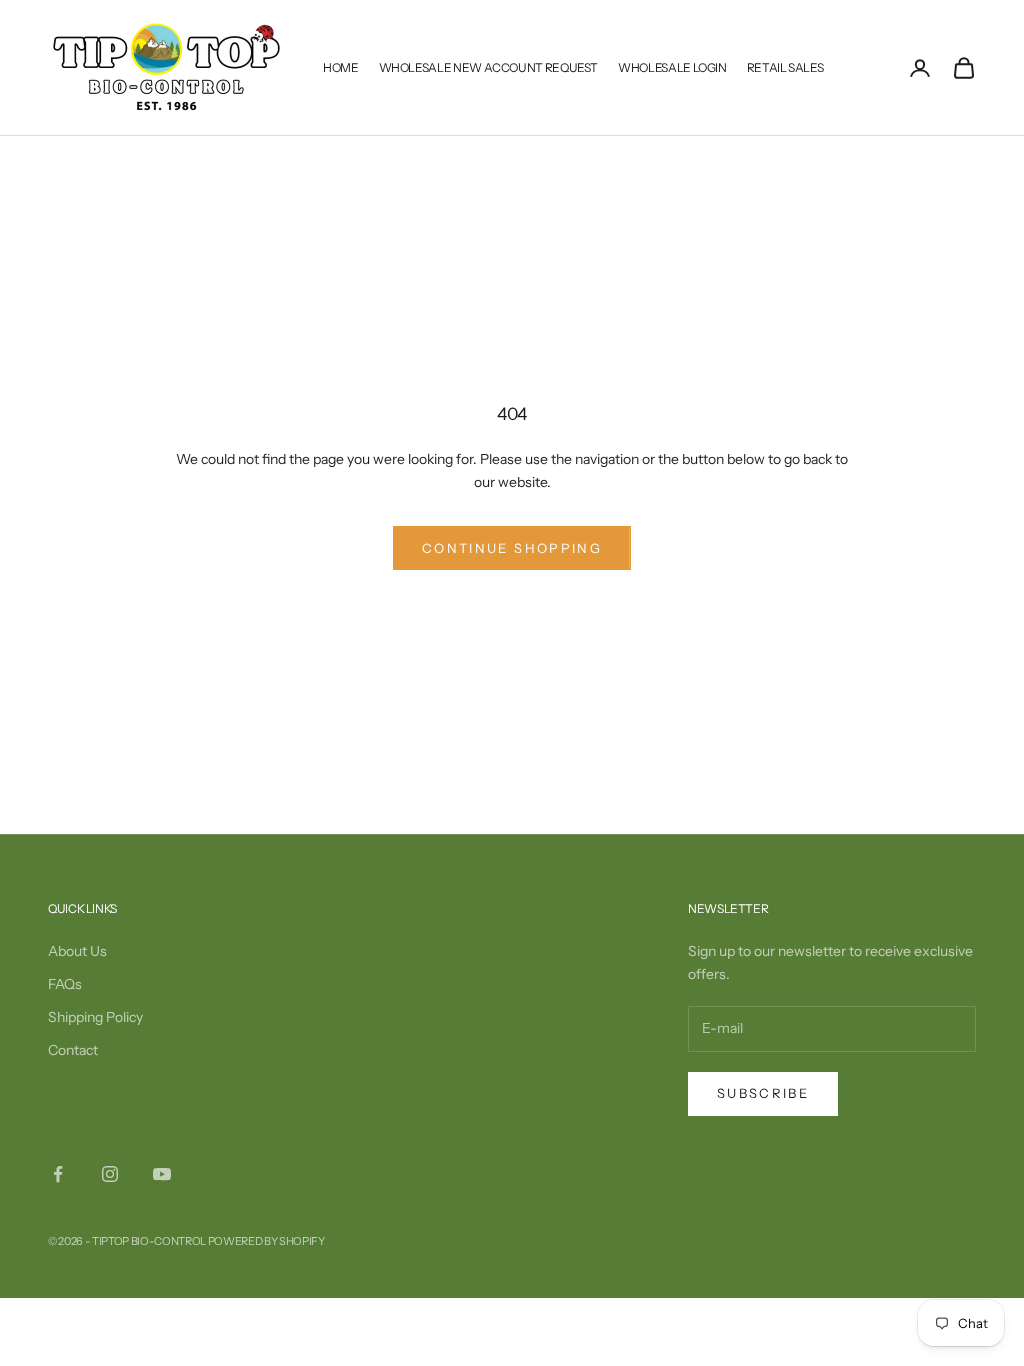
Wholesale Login (672, 67)
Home (341, 67)
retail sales (785, 67)
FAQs (65, 984)
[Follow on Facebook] (58, 1174)
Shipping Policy (95, 1017)
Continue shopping (512, 548)
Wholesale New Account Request (489, 67)
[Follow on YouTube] (162, 1174)
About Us (77, 951)
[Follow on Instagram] (110, 1174)
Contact (73, 1050)
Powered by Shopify (266, 1241)
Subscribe (763, 1093)
